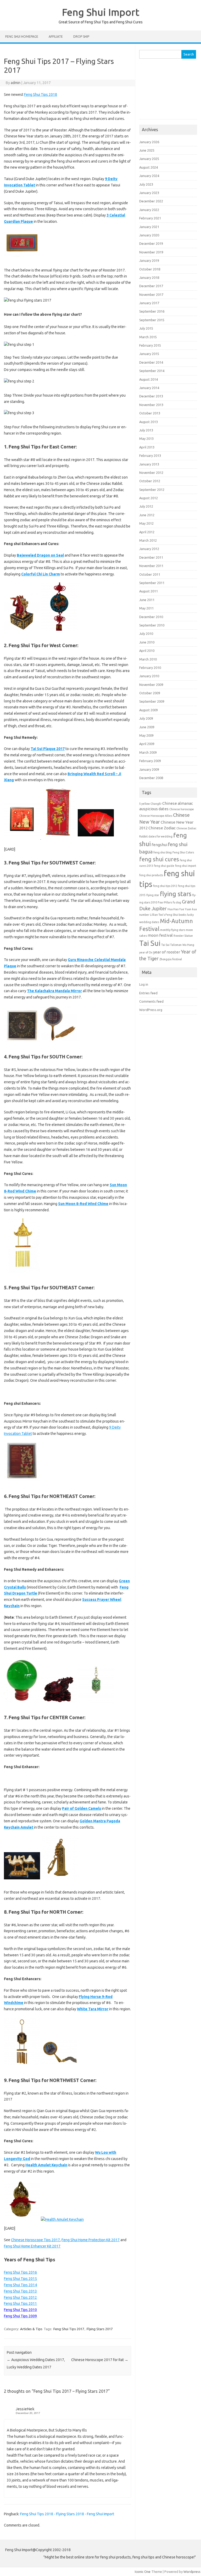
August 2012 (149, 498)
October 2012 (150, 481)
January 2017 (149, 303)
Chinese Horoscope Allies (156, 816)
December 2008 (151, 778)
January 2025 (149, 159)
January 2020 (149, 235)
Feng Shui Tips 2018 (41, 95)
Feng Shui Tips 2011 (20, 2303)
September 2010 (152, 625)
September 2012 (152, 490)
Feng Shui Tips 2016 (20, 2272)
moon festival (160, 935)
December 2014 (151, 362)
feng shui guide (164, 866)
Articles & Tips (31, 2329)
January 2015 (149, 354)
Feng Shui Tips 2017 (69, 2329)
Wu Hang (188, 945)
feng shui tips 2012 (165, 886)
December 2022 (151, 201)
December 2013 (151, 396)
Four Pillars (165, 902)
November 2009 (151, 685)
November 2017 (151, 295)
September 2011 (152, 583)
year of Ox (146, 952)
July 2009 (146, 718)
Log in (144, 984)
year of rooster (167, 952)
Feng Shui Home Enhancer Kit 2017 (32, 2246)
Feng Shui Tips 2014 (20, 2285)
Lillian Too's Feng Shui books (168, 915)
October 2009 (150, 693)
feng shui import (186, 866)
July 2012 (146, 506)
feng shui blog (163, 852)
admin (16, 83)
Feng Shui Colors (183, 852)
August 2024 (149, 167)
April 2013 (147, 447)
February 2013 (150, 456)
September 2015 (152, 320)
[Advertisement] (168, 92)
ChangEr (156, 804)
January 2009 (149, 769)
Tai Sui (150, 943)
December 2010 (151, 617)
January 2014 (149, 388)
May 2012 (146, 523)
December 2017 (151, 286)
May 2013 (146, 438)
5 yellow (144, 804)
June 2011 (147, 600)
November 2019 (151, 252)
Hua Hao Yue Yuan (179, 909)
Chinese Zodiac (162, 828)
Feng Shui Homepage (22, 37)
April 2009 (147, 744)
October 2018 (150, 269)
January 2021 (149, 227)
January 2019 (149, 260)
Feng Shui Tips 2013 (20, 2291)
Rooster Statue (183, 936)
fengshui (159, 845)
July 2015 (146, 328)
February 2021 (150, 218)
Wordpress (192, 2572)
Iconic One (143, 2572)
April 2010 (147, 651)
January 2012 (149, 549)
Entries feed (148, 993)
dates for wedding (160, 836)
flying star (153, 895)
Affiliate (56, 37)
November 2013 (151, 405)
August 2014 (149, 379)
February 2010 (150, 668)
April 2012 (147, 532)
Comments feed (151, 1001)
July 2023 (146, 184)
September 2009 (152, 701)
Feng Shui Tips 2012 (20, 2297)
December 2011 (151, 557)
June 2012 (147, 515)
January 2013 (149, 464)
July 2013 (146, 430)
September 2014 (152, 371)
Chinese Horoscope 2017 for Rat (100, 2360)
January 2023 (149, 193)
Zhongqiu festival (171, 959)
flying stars (176, 894)
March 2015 (148, 337)
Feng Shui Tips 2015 (20, 2279)
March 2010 (148, 659)
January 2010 (149, 676)
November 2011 (151, 566)
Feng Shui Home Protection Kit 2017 (91, 2240)
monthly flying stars (173, 930)
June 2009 (147, 727)
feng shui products (151, 875)
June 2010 (147, 642)
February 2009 (150, 761)
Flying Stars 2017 (100, 2329)
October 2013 (150, 413)
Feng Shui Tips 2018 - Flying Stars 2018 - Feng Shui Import (67, 2514)
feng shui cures (159, 859)
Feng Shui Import (101, 12)
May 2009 (146, 735)
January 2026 (149, 142)
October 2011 (150, 574)
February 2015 (150, 345)
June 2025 (147, 150)
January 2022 (149, 210)
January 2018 (149, 277)
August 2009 (149, 710)
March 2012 (148, 540)
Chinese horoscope (182, 809)
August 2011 (149, 591)
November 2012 (151, 473)
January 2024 (149, 176)
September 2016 (152, 311)
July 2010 (146, 634)
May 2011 (146, 608)
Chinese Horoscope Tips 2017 (35, 2240)
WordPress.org (151, 1010)
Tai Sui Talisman (171, 945)
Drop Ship (81, 37)
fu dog (177, 902)
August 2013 (149, 422)
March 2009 (148, 752)
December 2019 (151, 243)
